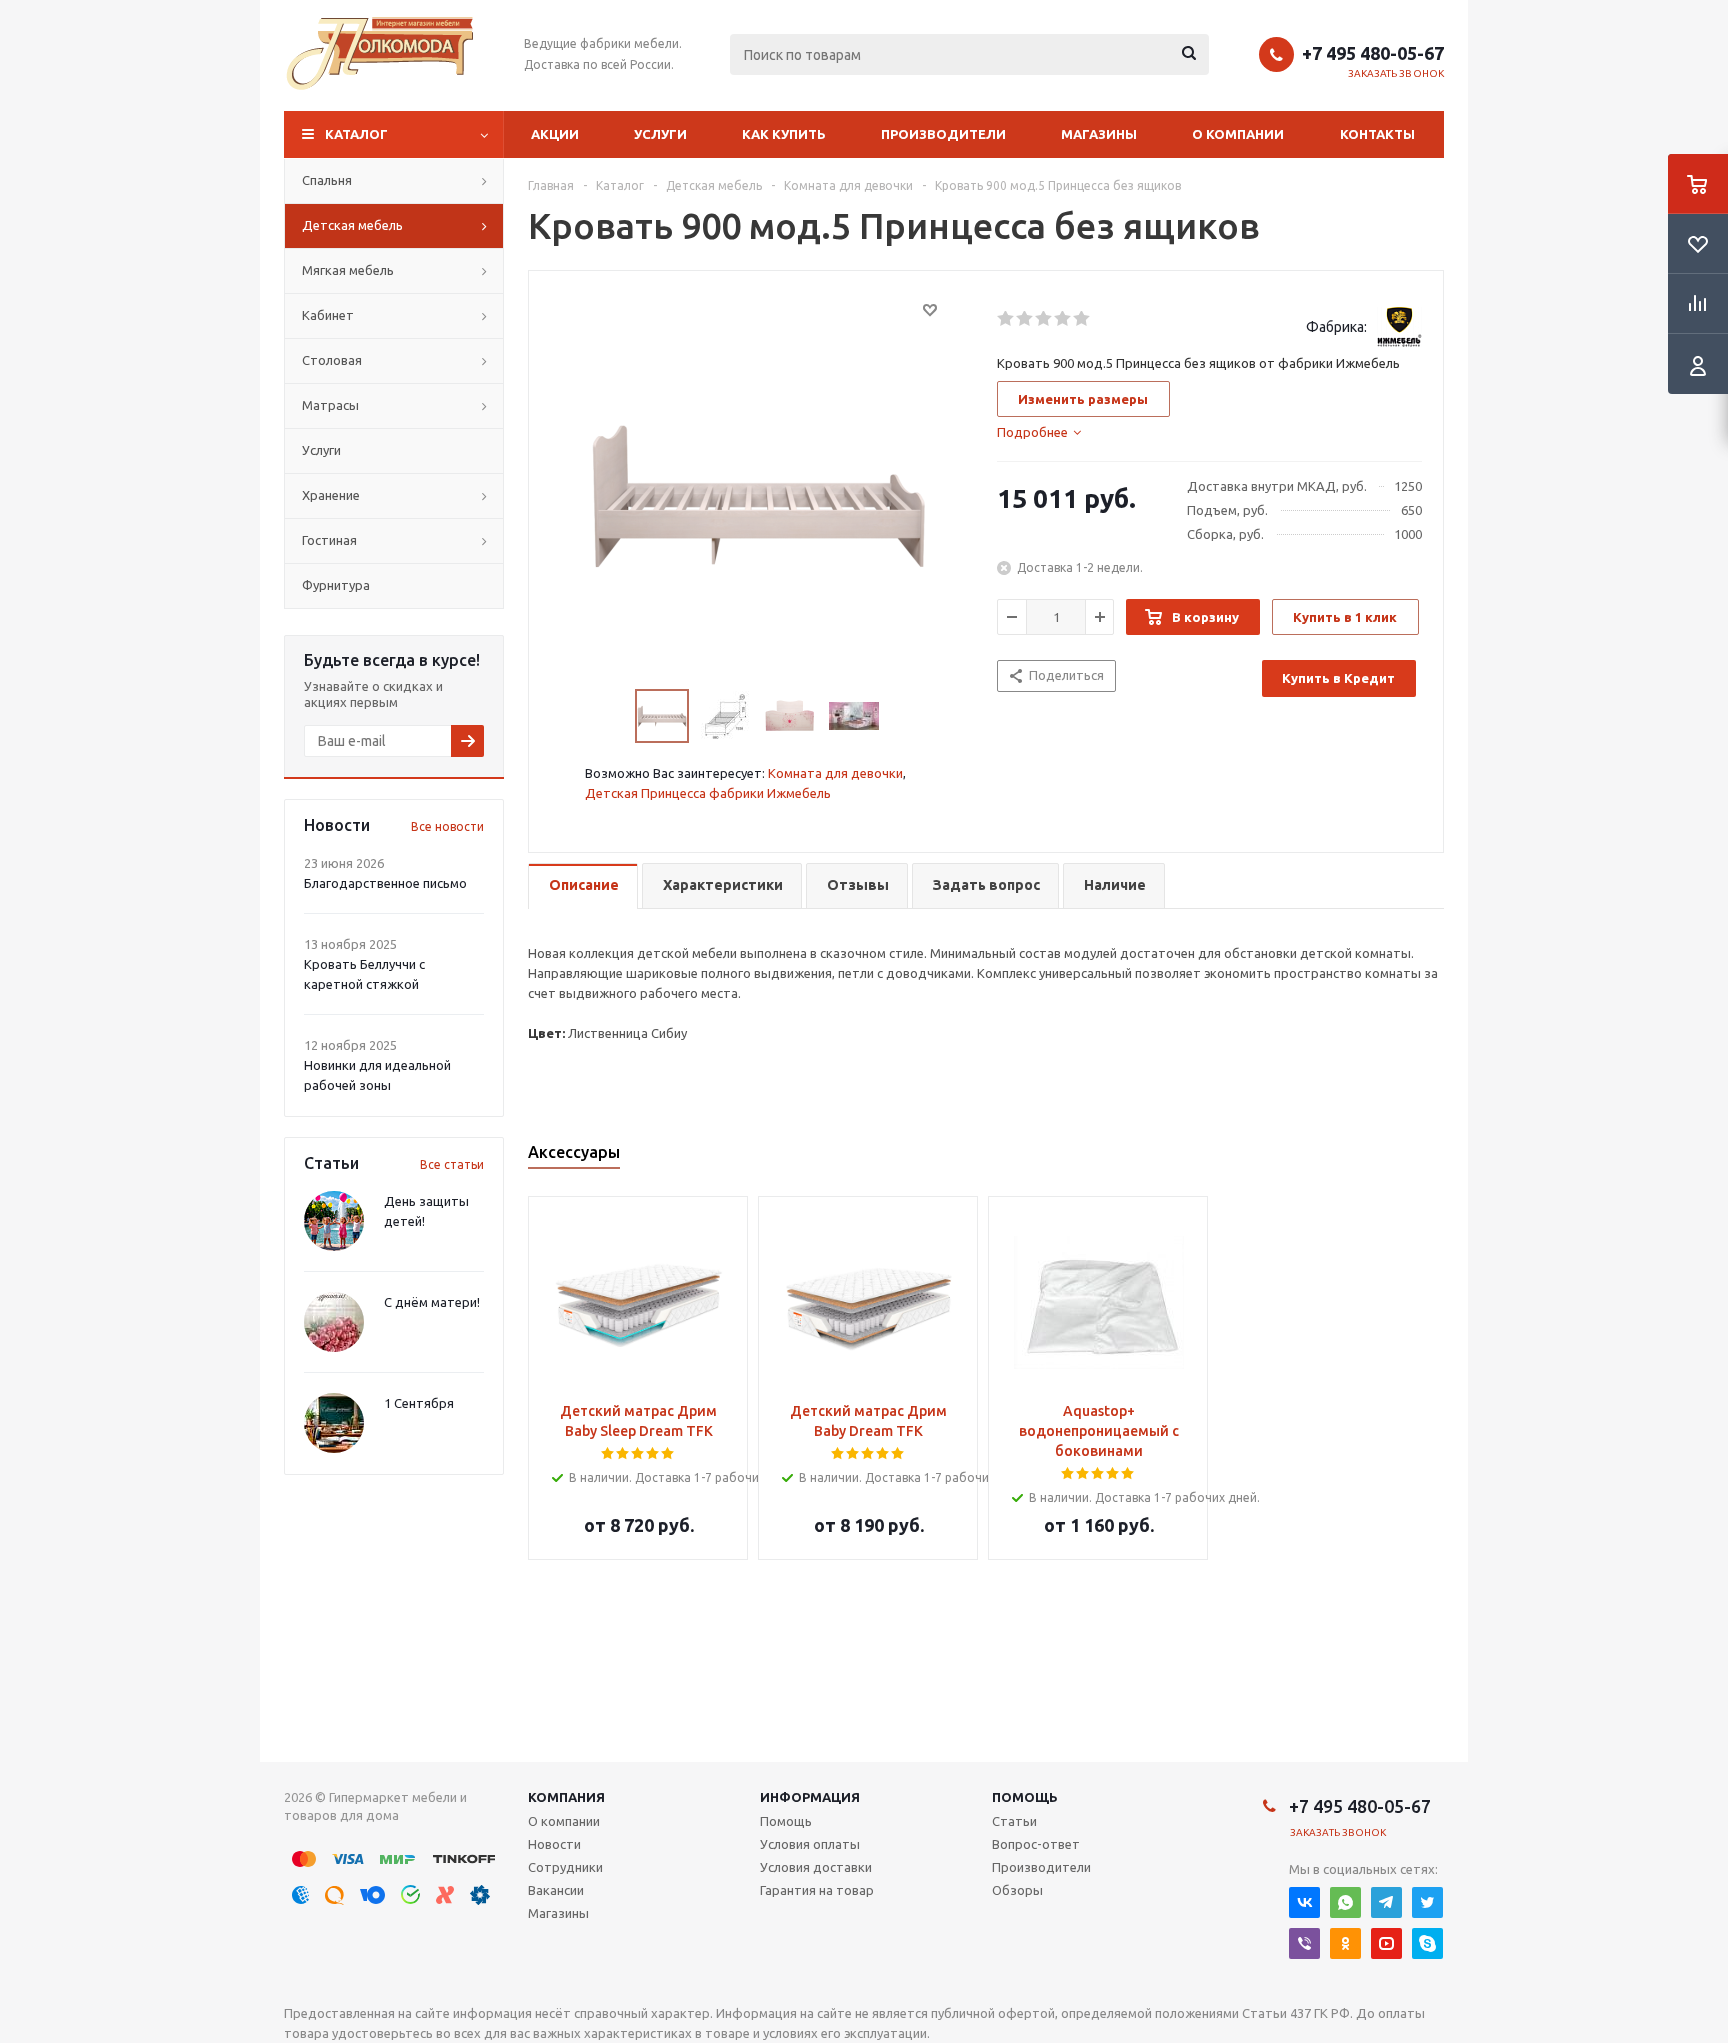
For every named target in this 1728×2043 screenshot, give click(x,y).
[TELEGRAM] (1386, 1902)
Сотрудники (565, 1867)
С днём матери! (432, 1302)
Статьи (1014, 1821)
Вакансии (556, 1890)
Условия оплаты (810, 1844)
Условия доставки (816, 1867)
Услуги (660, 134)
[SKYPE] (1427, 1943)
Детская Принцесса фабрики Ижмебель (708, 793)
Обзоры (1017, 1890)
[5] (1082, 319)
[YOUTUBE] (1386, 1943)
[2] (1025, 319)
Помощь (1025, 1797)
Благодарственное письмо (385, 883)
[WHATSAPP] (1345, 1902)
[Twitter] (1427, 1902)
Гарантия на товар (817, 1890)
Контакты (1377, 134)
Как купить (784, 134)
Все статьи (452, 1164)
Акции (555, 134)
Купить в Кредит (1338, 678)
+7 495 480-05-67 (1373, 53)
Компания (566, 1797)
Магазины (1099, 134)
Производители (943, 134)
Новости (554, 1844)
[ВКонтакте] (1304, 1902)
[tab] (1039, 432)
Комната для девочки (835, 773)
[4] (1063, 319)
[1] (1006, 319)
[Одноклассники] (1345, 1943)
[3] (1044, 319)
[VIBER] (1304, 1943)
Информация (810, 1797)
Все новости (447, 826)
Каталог (356, 134)
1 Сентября (419, 1403)
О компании (1238, 134)
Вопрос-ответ (1036, 1844)
